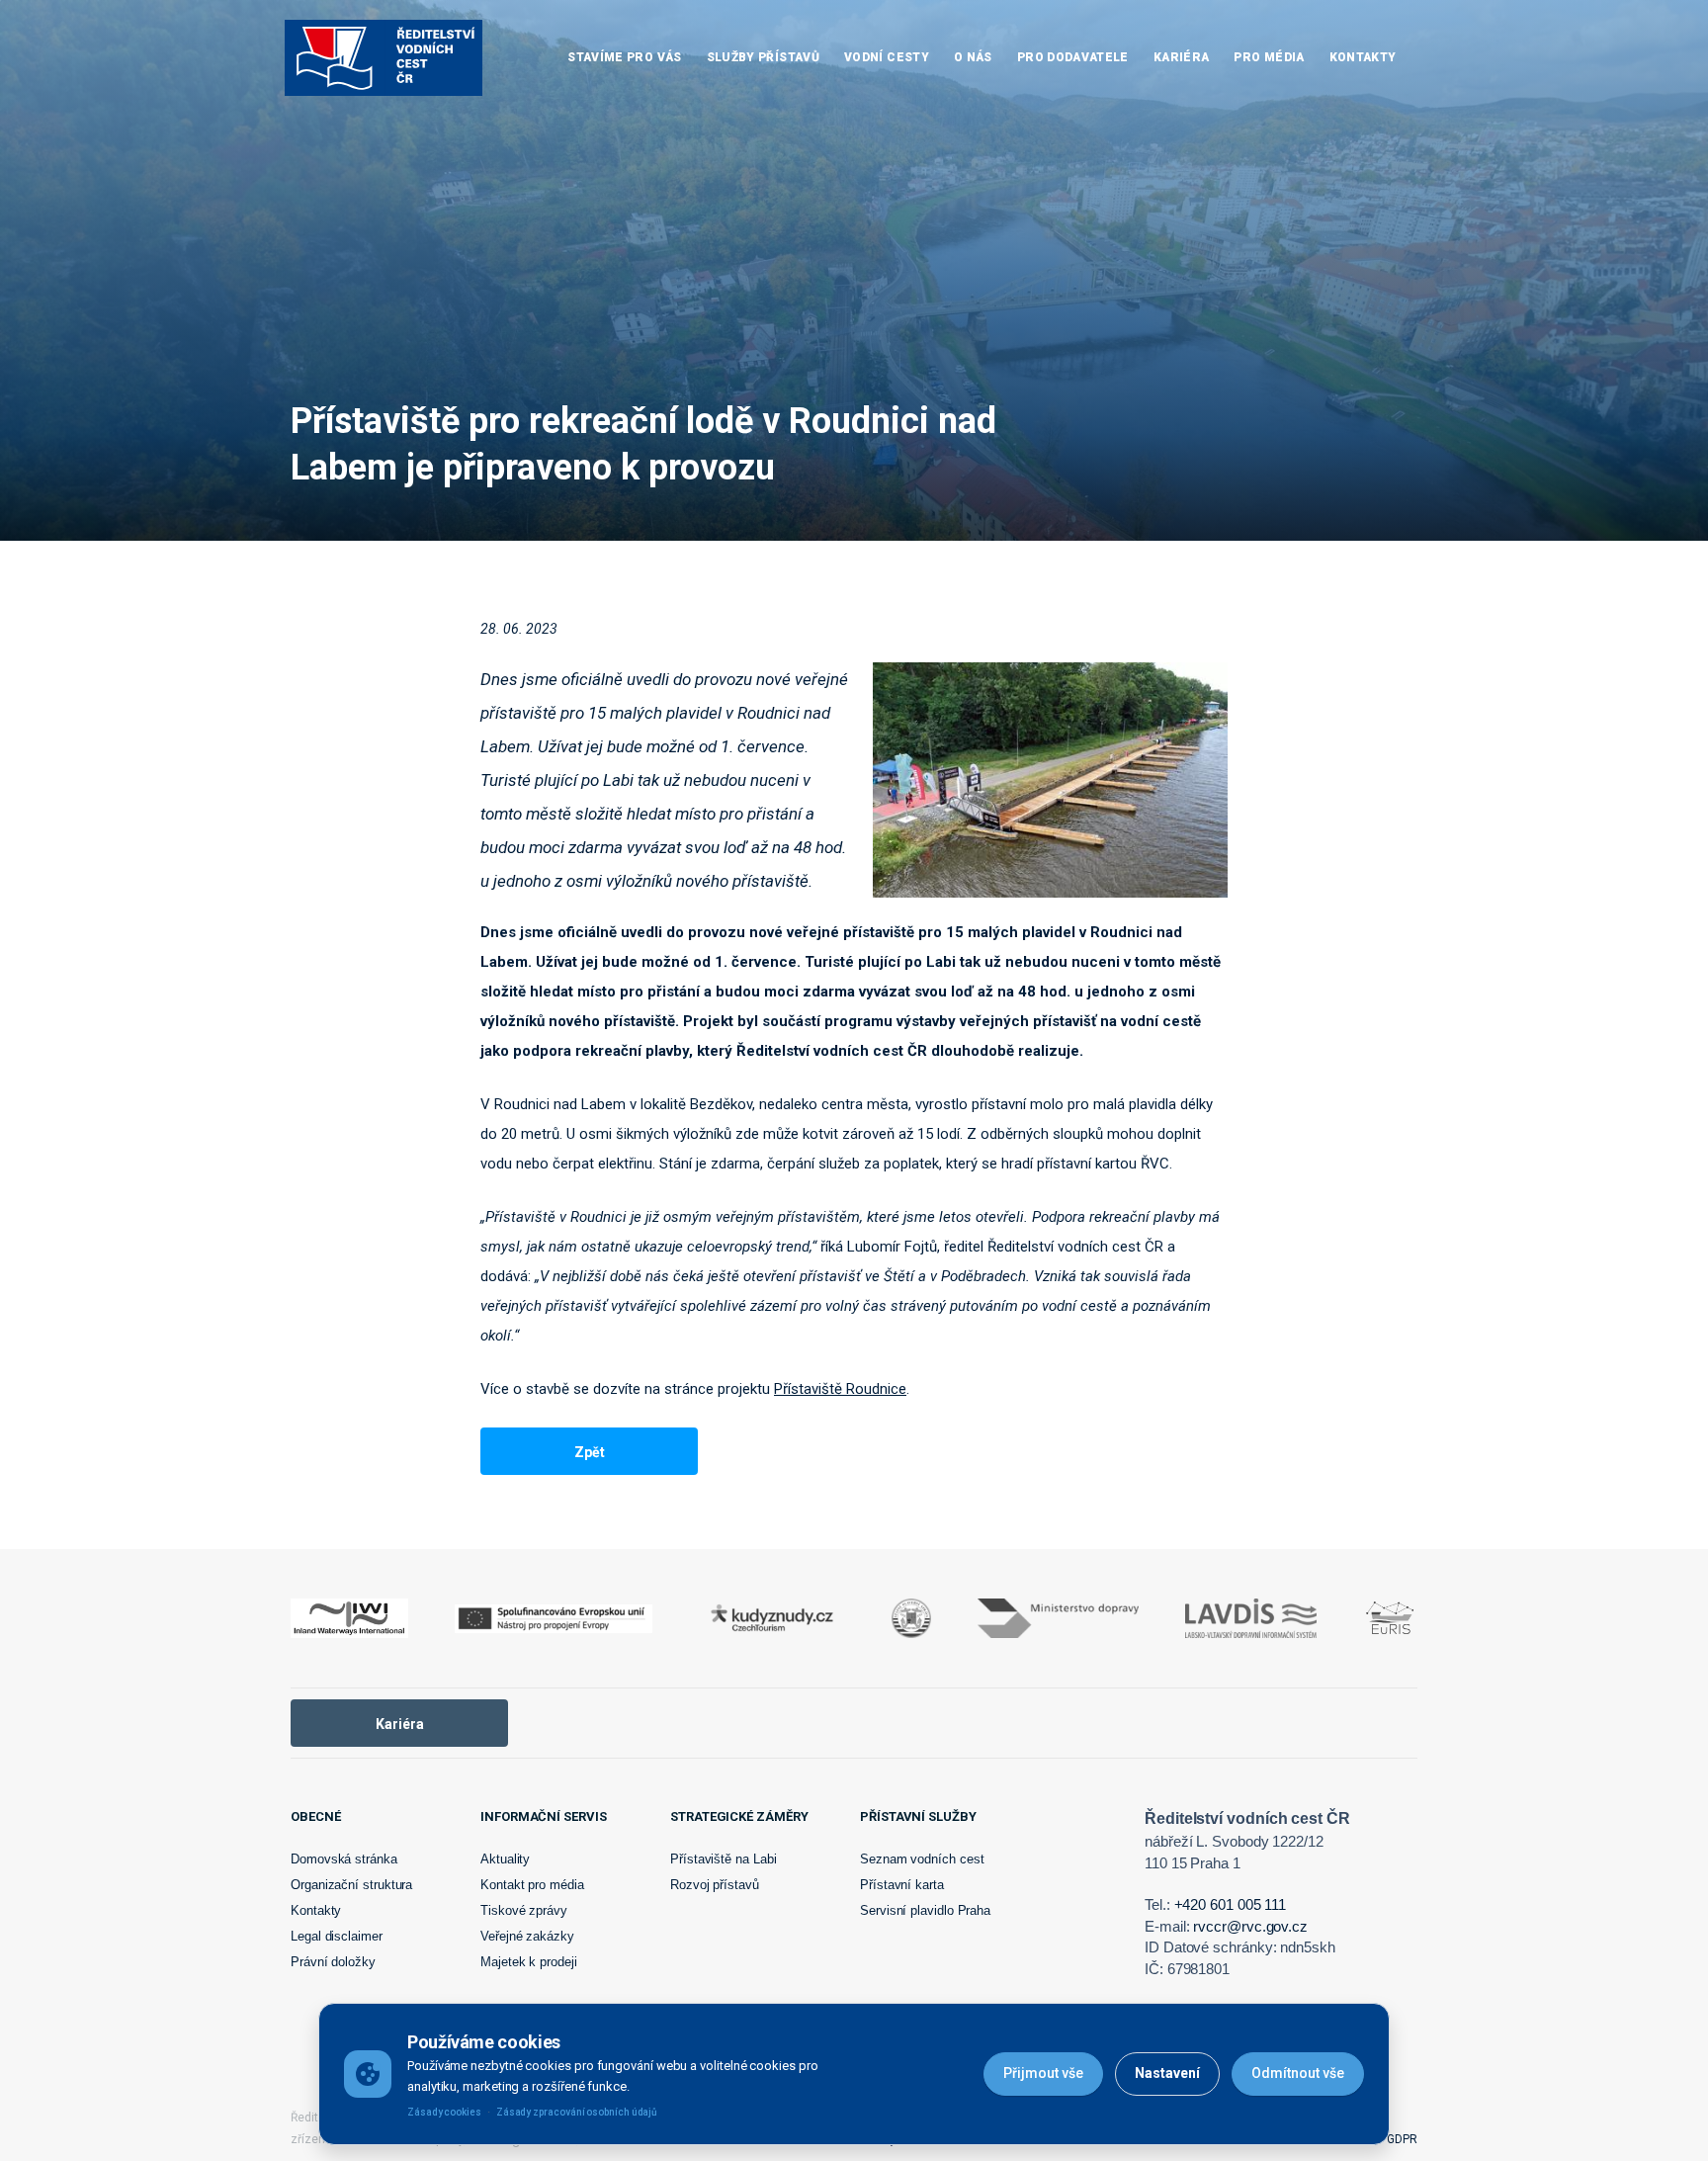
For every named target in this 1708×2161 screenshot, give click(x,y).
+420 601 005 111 (1231, 1904)
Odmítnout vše (1298, 2073)
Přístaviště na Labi (723, 1859)
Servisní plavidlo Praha (925, 1910)
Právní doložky (333, 1962)
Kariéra (400, 1724)
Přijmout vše (1043, 2073)
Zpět (590, 1452)
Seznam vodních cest (922, 1859)
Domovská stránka (344, 1859)
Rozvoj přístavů (715, 1885)
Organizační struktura (351, 1885)
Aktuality (505, 1859)
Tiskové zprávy (524, 1910)
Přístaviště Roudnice (840, 1389)
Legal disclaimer (337, 1936)
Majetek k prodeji (529, 1962)
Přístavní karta (902, 1885)
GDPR (1402, 2139)
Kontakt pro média (532, 1885)
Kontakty (316, 1910)
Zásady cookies (444, 2112)
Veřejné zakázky (527, 1936)
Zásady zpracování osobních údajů (577, 2112)
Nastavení (1167, 2073)
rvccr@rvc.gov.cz (1250, 1926)
